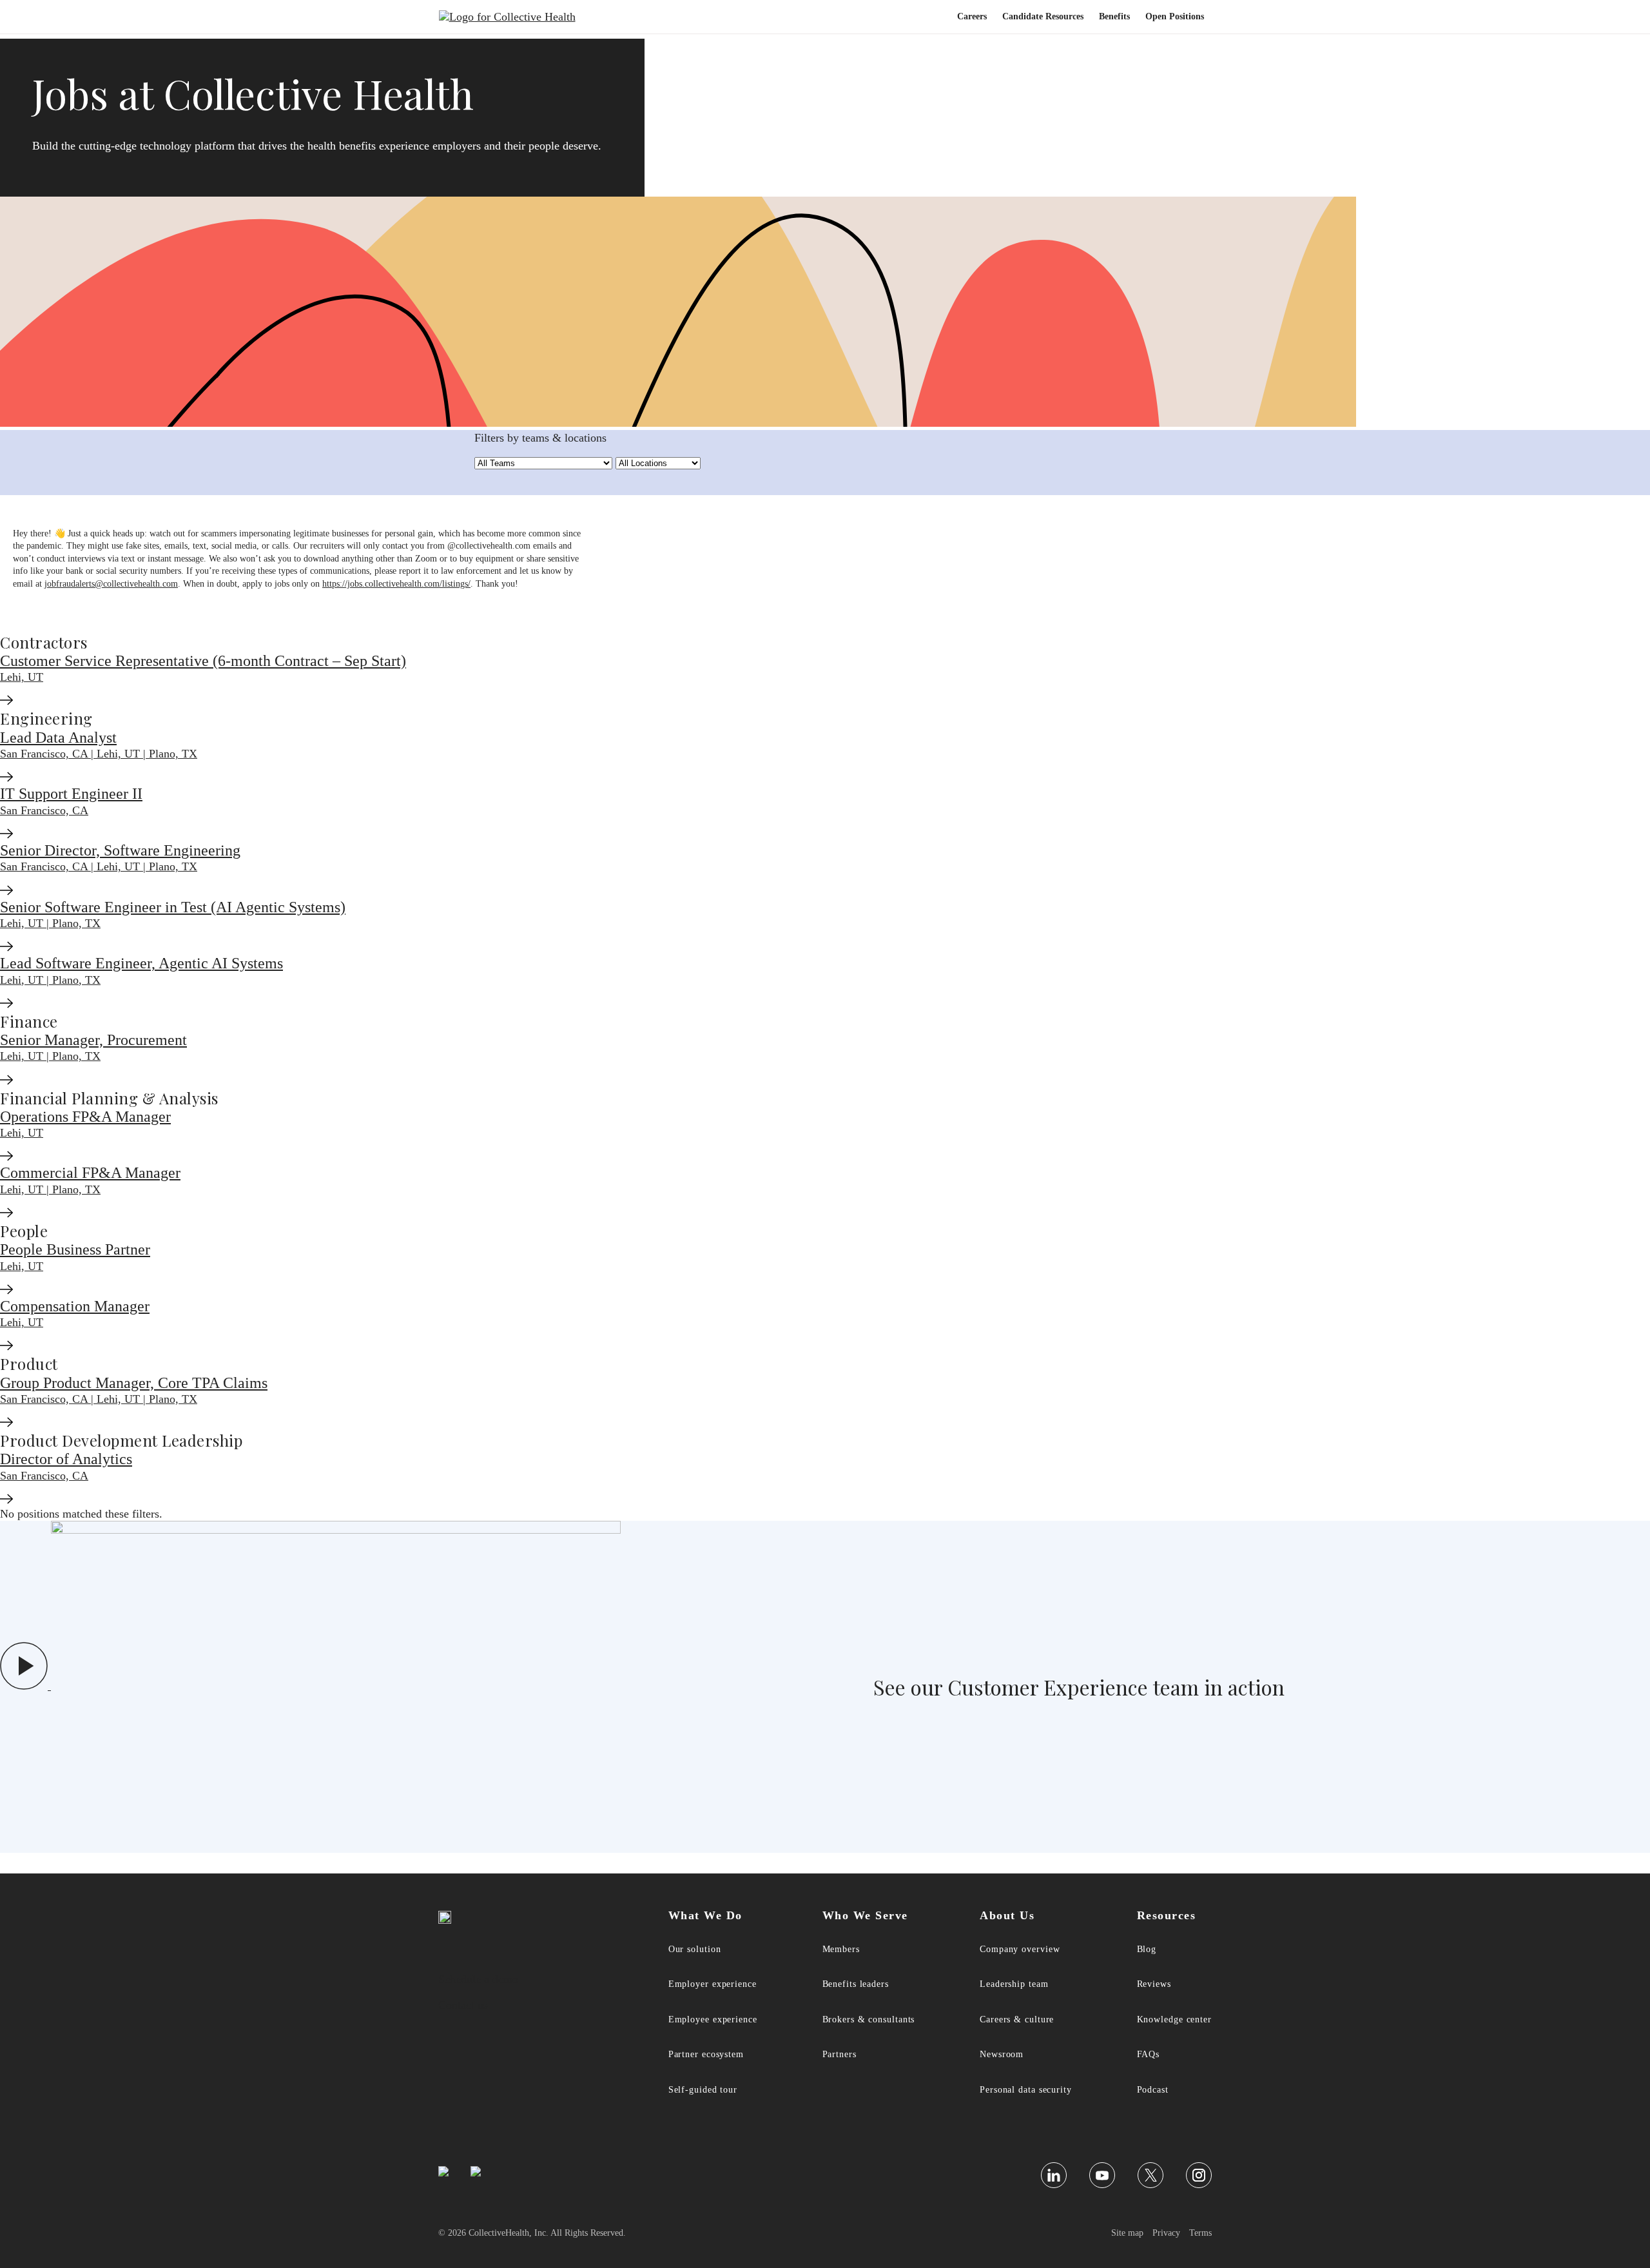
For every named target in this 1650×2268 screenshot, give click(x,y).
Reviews (1154, 1984)
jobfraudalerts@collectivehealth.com (111, 584)
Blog (1147, 1949)
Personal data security (1026, 2090)
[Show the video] (310, 1686)
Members (841, 1949)
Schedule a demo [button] (478, 1979)
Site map (1127, 2233)
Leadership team (1014, 1984)
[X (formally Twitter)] (1150, 2175)
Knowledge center (1174, 2019)
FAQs (1149, 2054)
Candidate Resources (1043, 16)
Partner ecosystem (706, 2054)
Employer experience (713, 1984)
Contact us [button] (463, 2005)
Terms (1200, 2233)
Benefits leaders (856, 1984)
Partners (840, 2054)
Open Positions (1175, 16)
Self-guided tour (703, 2090)
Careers (972, 16)
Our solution (695, 1949)
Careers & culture (1017, 2019)
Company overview (1020, 1949)
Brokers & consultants (869, 2019)
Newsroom (1002, 2054)
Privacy (1166, 2233)
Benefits (1114, 16)
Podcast (1153, 2090)
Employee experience (713, 2019)
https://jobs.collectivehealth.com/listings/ (396, 584)
